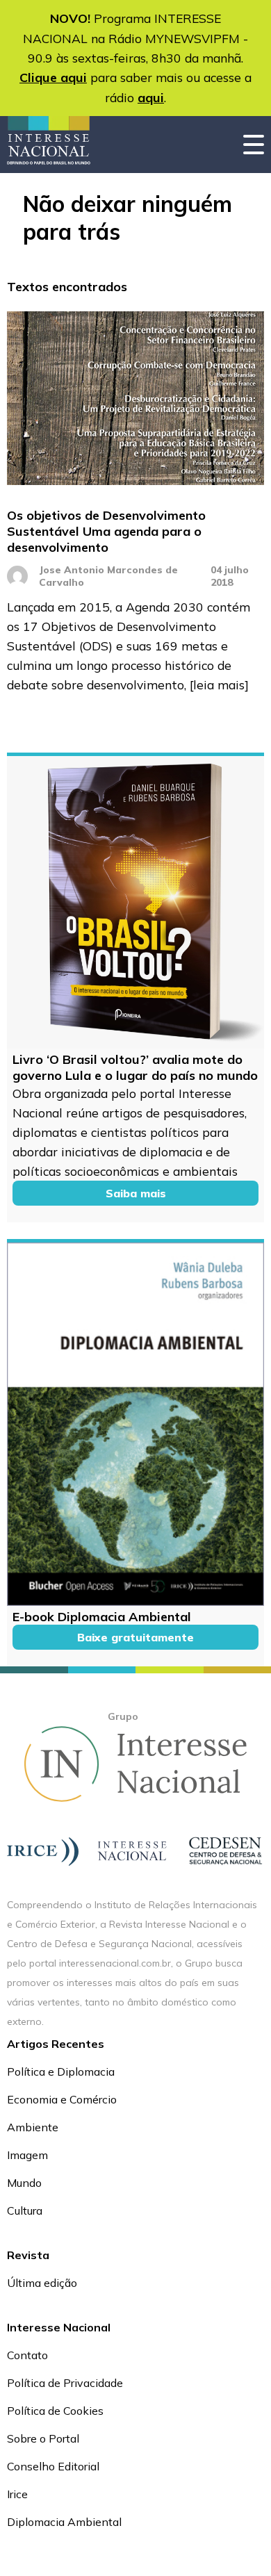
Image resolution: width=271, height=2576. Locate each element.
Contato (27, 2355)
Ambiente (33, 2127)
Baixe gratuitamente (135, 1637)
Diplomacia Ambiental (64, 2522)
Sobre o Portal (43, 2438)
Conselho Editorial (53, 2466)
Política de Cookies (55, 2411)
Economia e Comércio (62, 2099)
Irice (17, 2494)
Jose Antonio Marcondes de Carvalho (108, 576)
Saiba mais (136, 1193)
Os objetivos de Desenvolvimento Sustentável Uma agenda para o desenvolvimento (106, 531)
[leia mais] (219, 684)
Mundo (24, 2183)
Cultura (25, 2210)
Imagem (27, 2155)
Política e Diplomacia (61, 2072)
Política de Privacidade (65, 2383)
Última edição (42, 2283)
